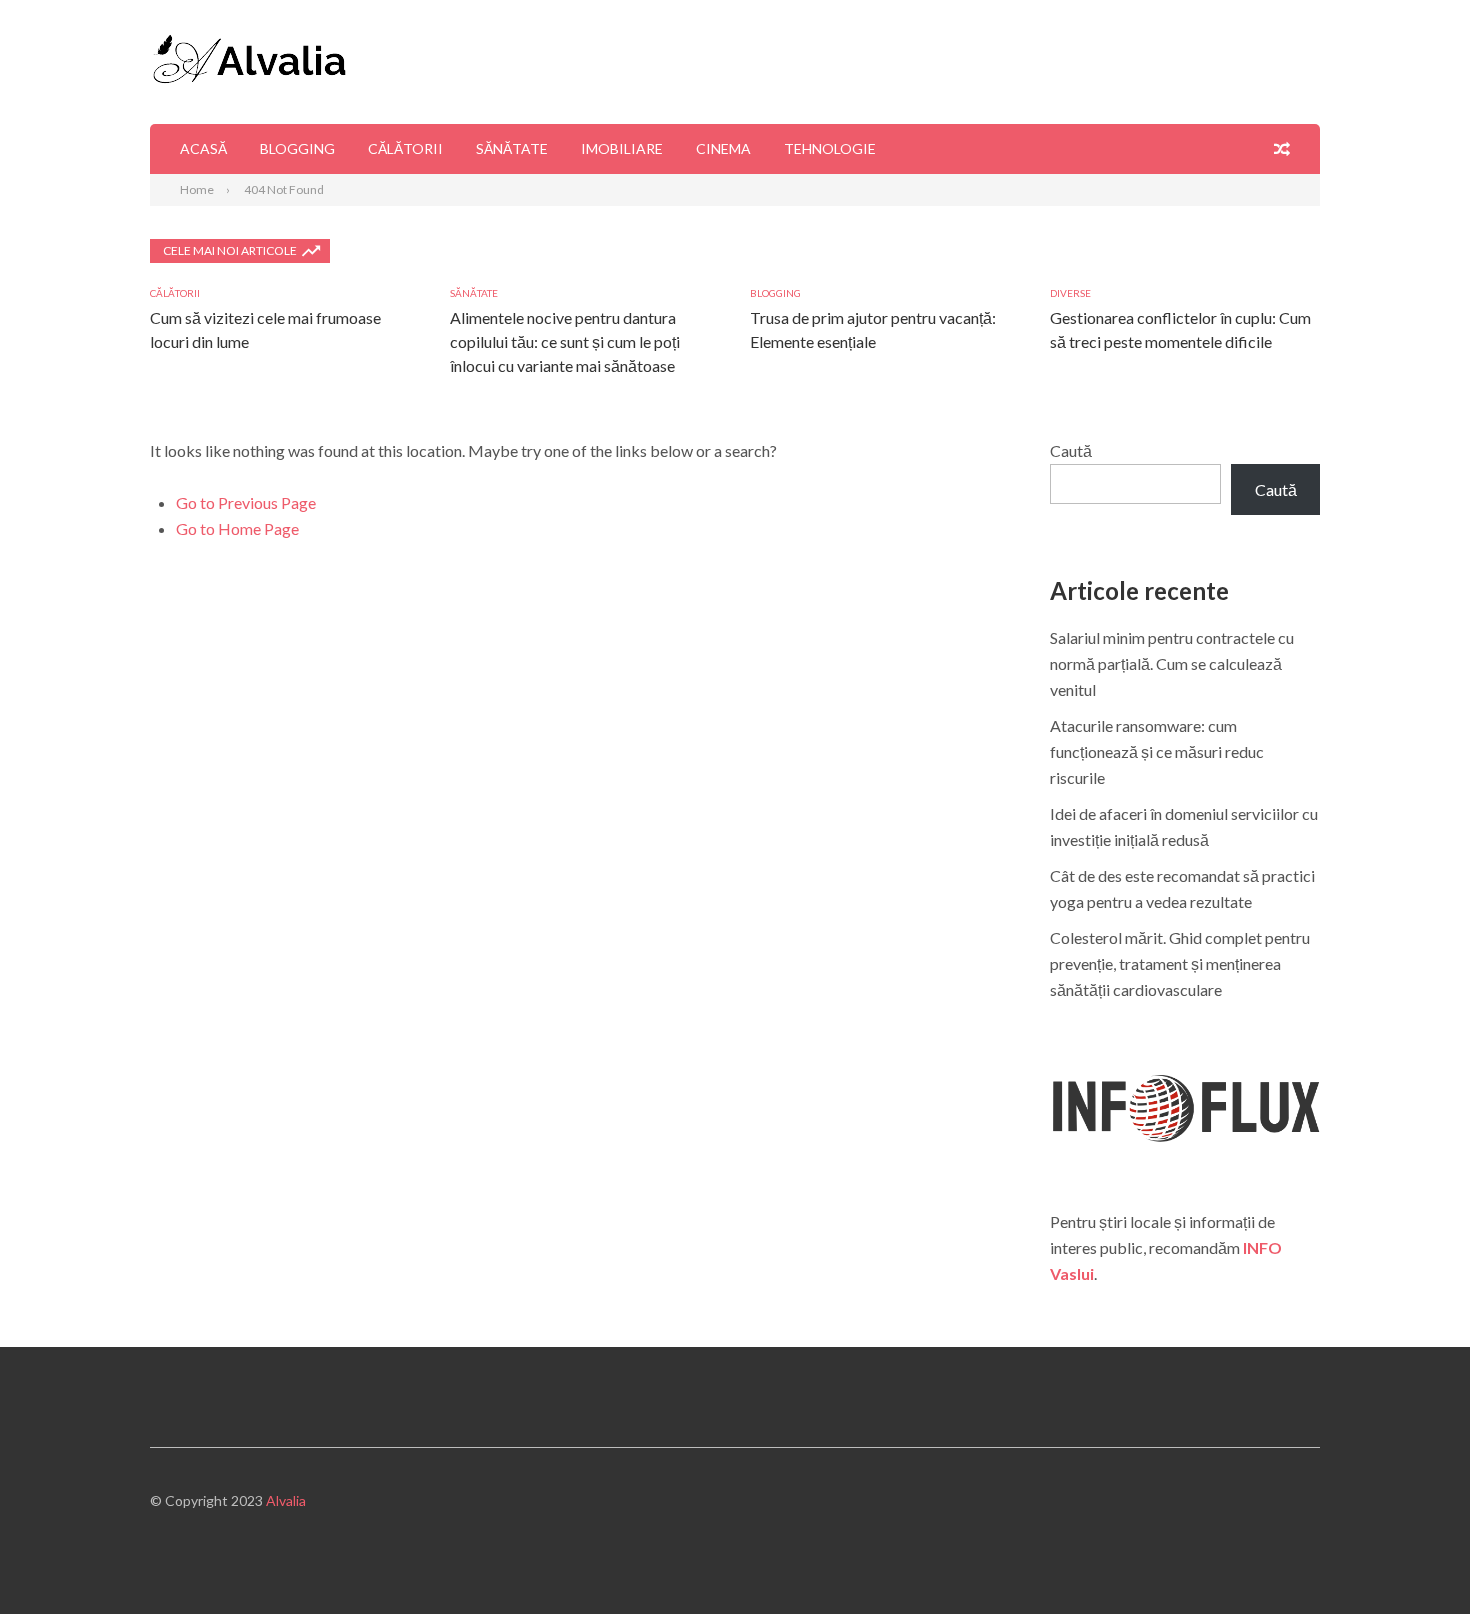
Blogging (297, 148)
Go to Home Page (237, 528)
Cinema (723, 148)
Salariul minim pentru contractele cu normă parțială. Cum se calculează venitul (1172, 663)
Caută (1071, 450)
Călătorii (405, 148)
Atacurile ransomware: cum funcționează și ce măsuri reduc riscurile (1157, 751)
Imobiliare (622, 148)
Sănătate (512, 148)
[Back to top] (1414, 1558)
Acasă (203, 148)
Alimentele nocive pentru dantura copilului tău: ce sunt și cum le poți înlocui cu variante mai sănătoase (565, 341)
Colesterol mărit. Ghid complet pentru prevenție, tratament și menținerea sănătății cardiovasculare (1180, 963)
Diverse (1070, 293)
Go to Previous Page (246, 502)
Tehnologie (830, 148)
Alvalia (286, 1500)
